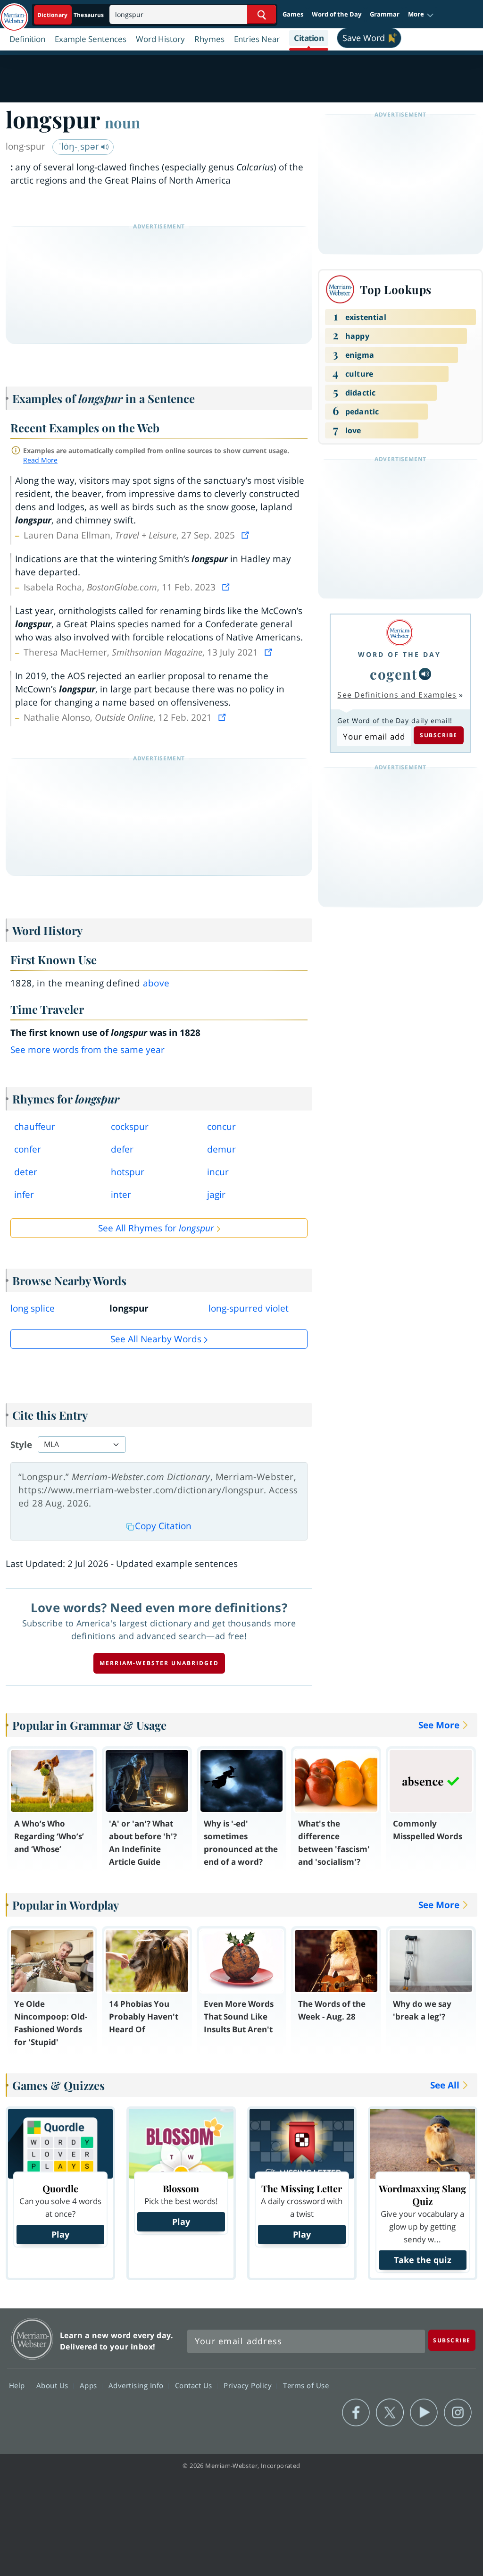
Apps (90, 2385)
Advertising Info (137, 2385)
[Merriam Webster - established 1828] (14, 13)
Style (21, 1445)
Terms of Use (306, 2385)
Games (293, 14)
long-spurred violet (249, 1308)
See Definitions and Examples (397, 695)
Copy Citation (163, 1526)
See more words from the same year (87, 1050)
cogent (393, 674)
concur (221, 1127)
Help (18, 2385)
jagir (216, 1195)
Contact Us (195, 2385)
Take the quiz (423, 2260)
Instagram (458, 2413)
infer (24, 1195)
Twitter (390, 2413)
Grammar (385, 14)
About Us (54, 2385)
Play (60, 2234)
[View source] (246, 535)
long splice (33, 1308)
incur (218, 1172)
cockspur (130, 1127)
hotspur (128, 1172)
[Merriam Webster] (400, 633)
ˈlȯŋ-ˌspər (80, 146)
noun (122, 122)
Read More (40, 460)
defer (122, 1149)
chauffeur (35, 1127)
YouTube (424, 2413)
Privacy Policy (249, 2385)
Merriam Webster (32, 2339)
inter (121, 1195)
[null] (425, 674)
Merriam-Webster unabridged (159, 1663)
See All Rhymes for (156, 1228)
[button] (421, 15)
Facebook (356, 2413)
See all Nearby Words (156, 1339)
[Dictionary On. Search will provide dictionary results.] (71, 15)
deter (26, 1172)
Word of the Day (337, 14)
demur (221, 1149)
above (156, 983)
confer (28, 1149)
